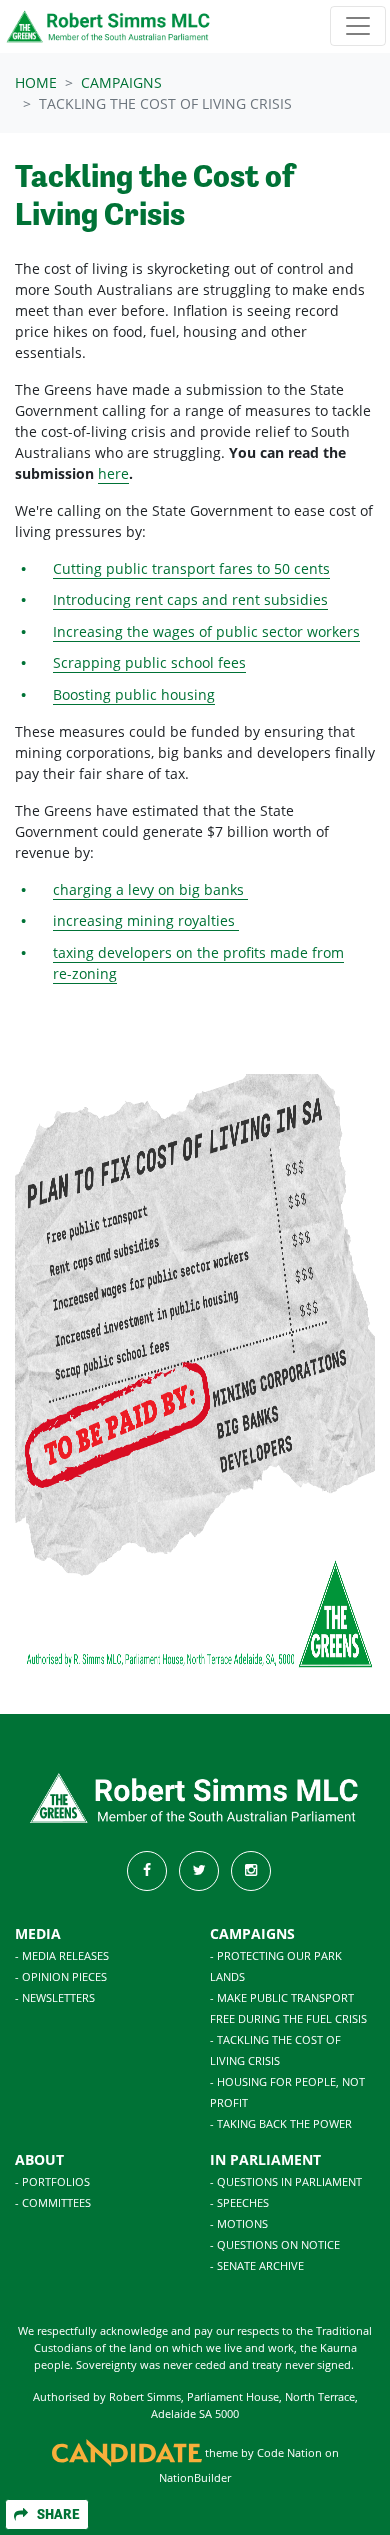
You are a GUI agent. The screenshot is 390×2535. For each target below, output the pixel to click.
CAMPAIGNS (252, 1933)
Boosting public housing (134, 694)
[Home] (109, 26)
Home (36, 82)
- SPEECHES (239, 2202)
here (113, 473)
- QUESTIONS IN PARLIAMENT (286, 2181)
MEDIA (38, 1933)
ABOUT (39, 2159)
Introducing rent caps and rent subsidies (190, 599)
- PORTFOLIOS (52, 2181)
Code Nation (289, 2453)
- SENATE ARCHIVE (257, 2265)
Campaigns (121, 82)
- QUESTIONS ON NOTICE (275, 2244)
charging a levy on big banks (150, 889)
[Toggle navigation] (358, 26)
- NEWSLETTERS (55, 1997)
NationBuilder (195, 2477)
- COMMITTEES (53, 2202)
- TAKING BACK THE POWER (281, 2123)
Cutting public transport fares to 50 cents (191, 568)
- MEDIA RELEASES (62, 1955)
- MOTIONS (239, 2223)
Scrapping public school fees (149, 662)
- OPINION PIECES (61, 1976)
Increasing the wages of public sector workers (206, 631)
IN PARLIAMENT (265, 2159)
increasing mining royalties (146, 920)
